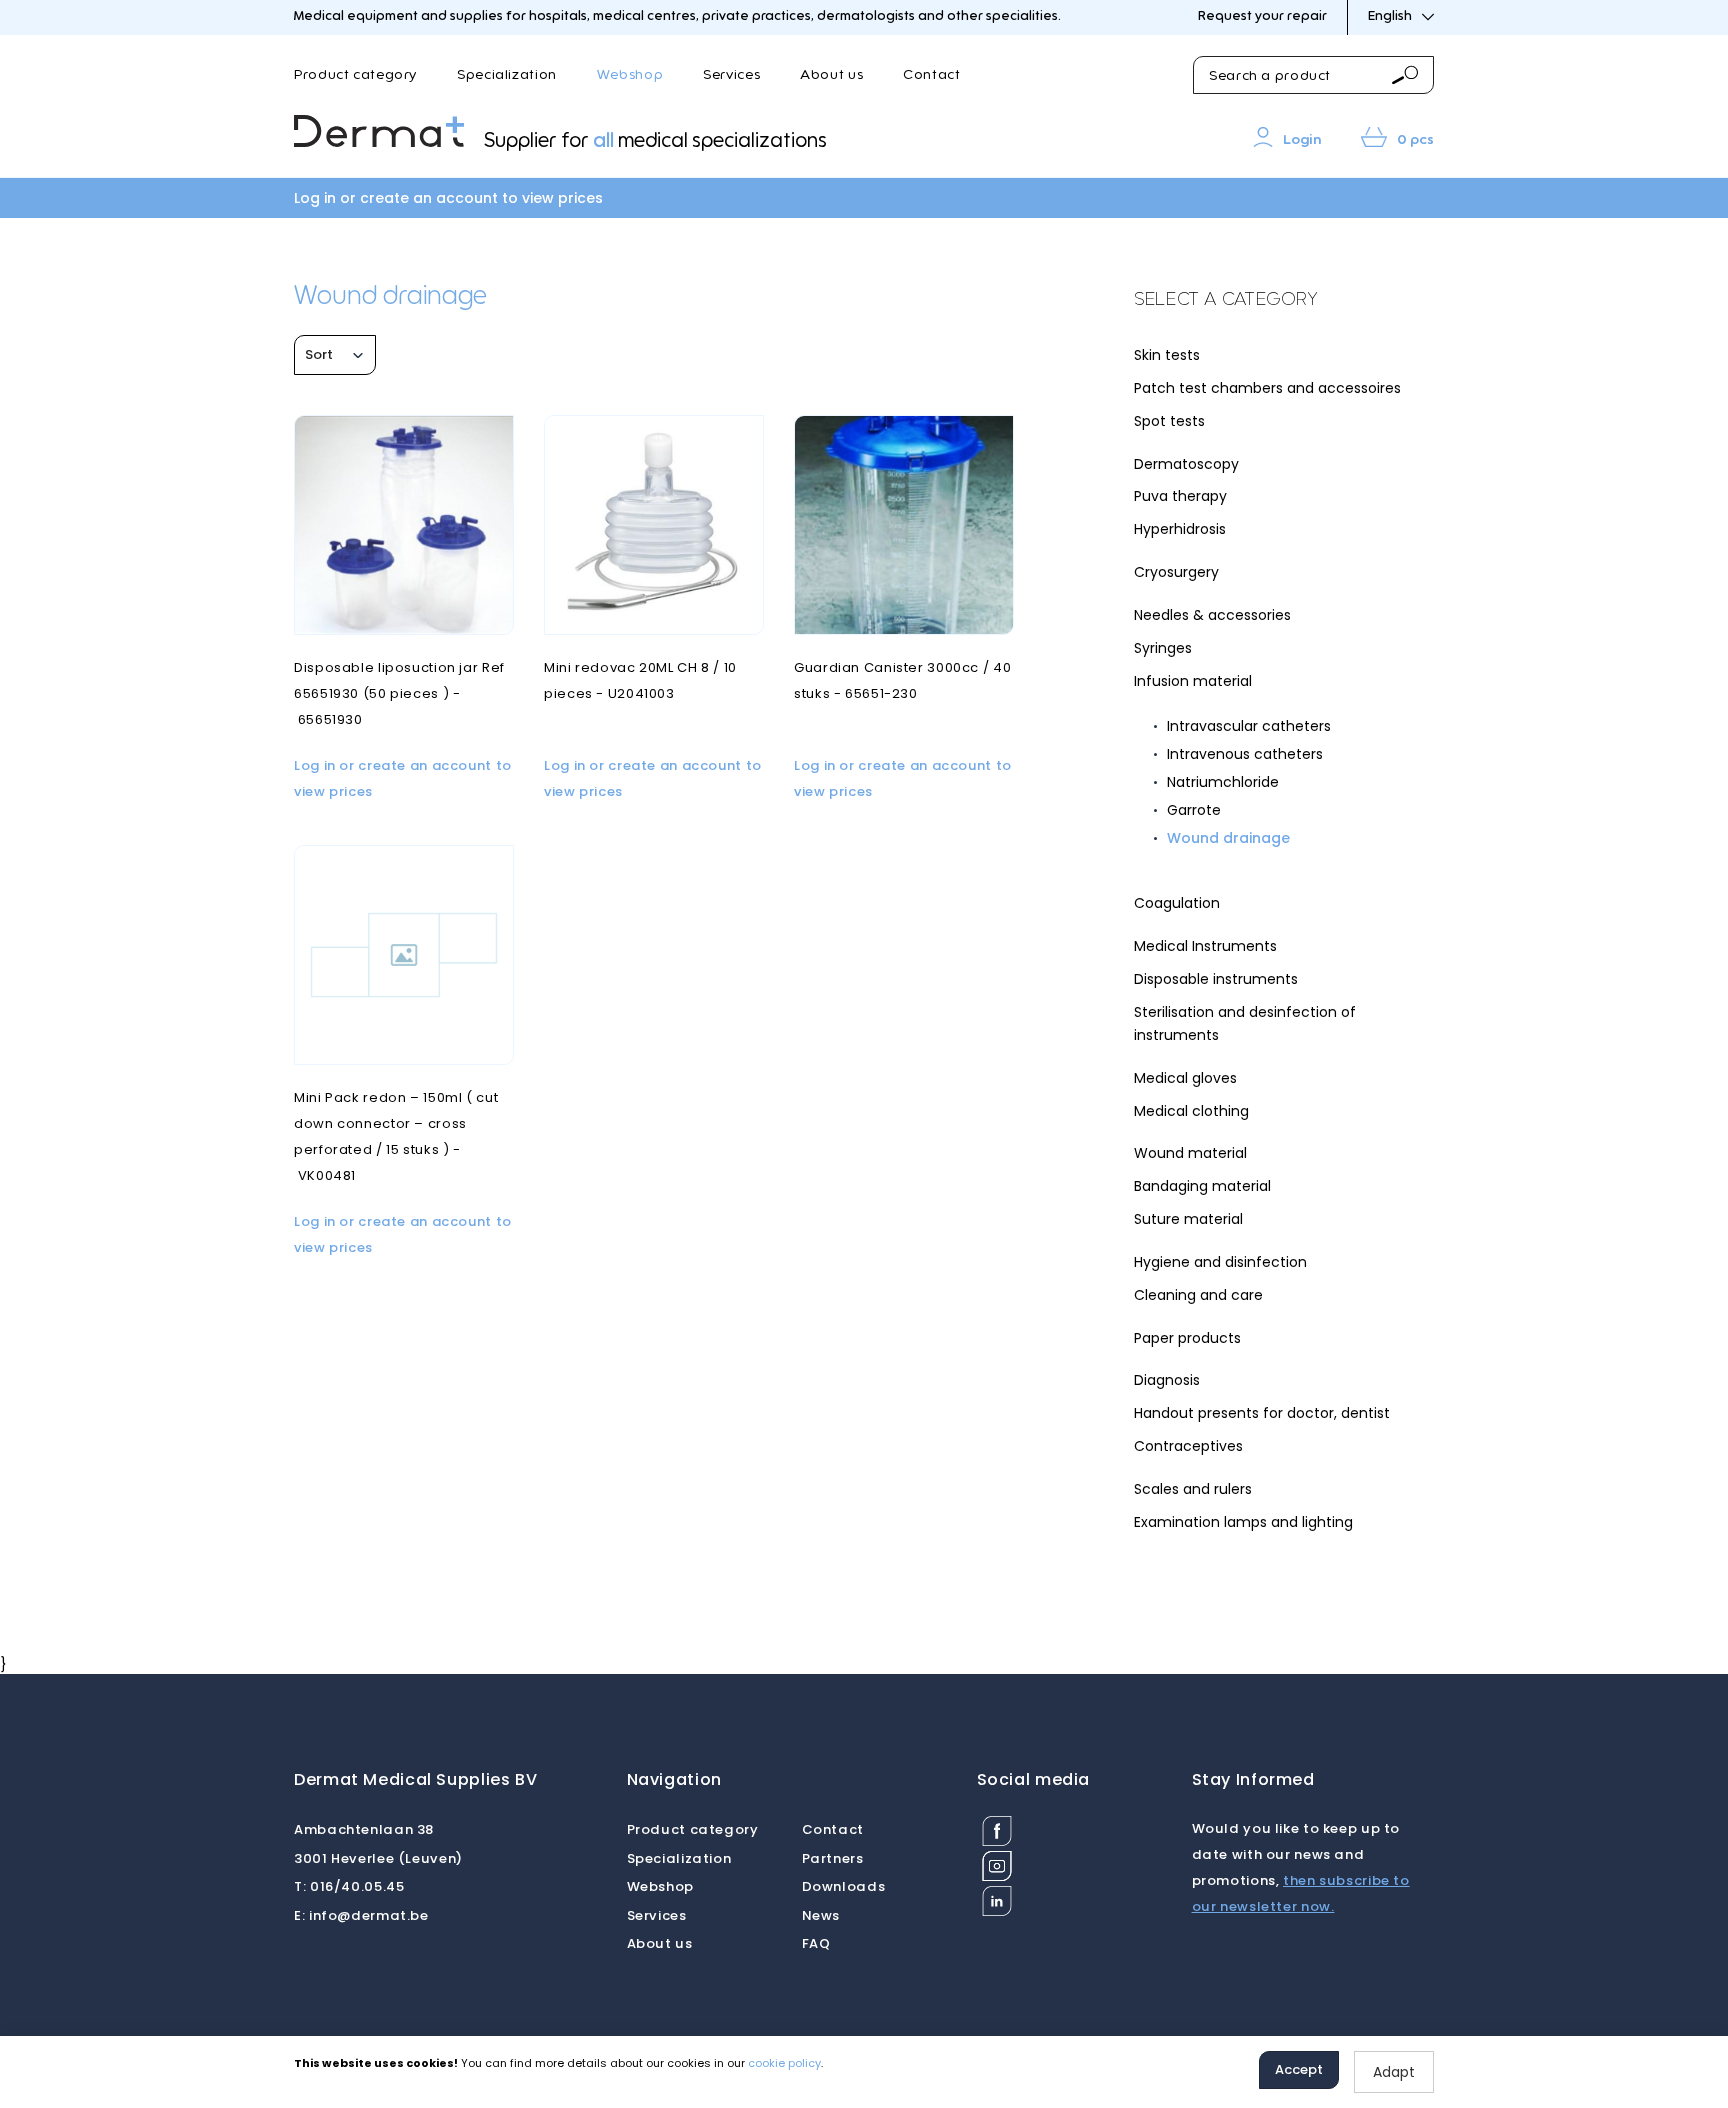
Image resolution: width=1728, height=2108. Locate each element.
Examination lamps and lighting (1243, 1522)
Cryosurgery (1176, 572)
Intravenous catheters (1245, 754)
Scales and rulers (1193, 1489)
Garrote (1194, 810)
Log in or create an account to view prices (448, 198)
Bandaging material (1202, 1186)
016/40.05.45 (349, 1886)
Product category (355, 75)
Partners (833, 1858)
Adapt (1394, 2072)
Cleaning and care (1198, 1295)
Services (731, 75)
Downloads (844, 1886)
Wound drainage (1228, 838)
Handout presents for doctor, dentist (1262, 1413)
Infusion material (1193, 681)
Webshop (630, 75)
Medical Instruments (1205, 946)
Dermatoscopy (1186, 464)
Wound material (1190, 1153)
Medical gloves (1185, 1078)
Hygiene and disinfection (1220, 1262)
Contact (931, 75)
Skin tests (1167, 355)
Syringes (1163, 648)
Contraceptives (1188, 1446)
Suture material (1188, 1219)
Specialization (507, 75)
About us (831, 75)
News (821, 1915)
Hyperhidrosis (1180, 529)
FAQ (816, 1943)
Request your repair (1262, 16)
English (1390, 16)
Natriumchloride (1223, 782)
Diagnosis (1167, 1380)
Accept (1299, 2069)
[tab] (1284, 301)
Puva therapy (1180, 496)
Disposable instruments (1216, 979)
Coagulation (1177, 903)
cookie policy (784, 2063)
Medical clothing (1191, 1111)
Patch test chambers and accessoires (1267, 388)
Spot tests (1169, 421)
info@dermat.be (361, 1915)
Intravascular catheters (1249, 726)
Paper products (1187, 1338)
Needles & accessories (1212, 615)
